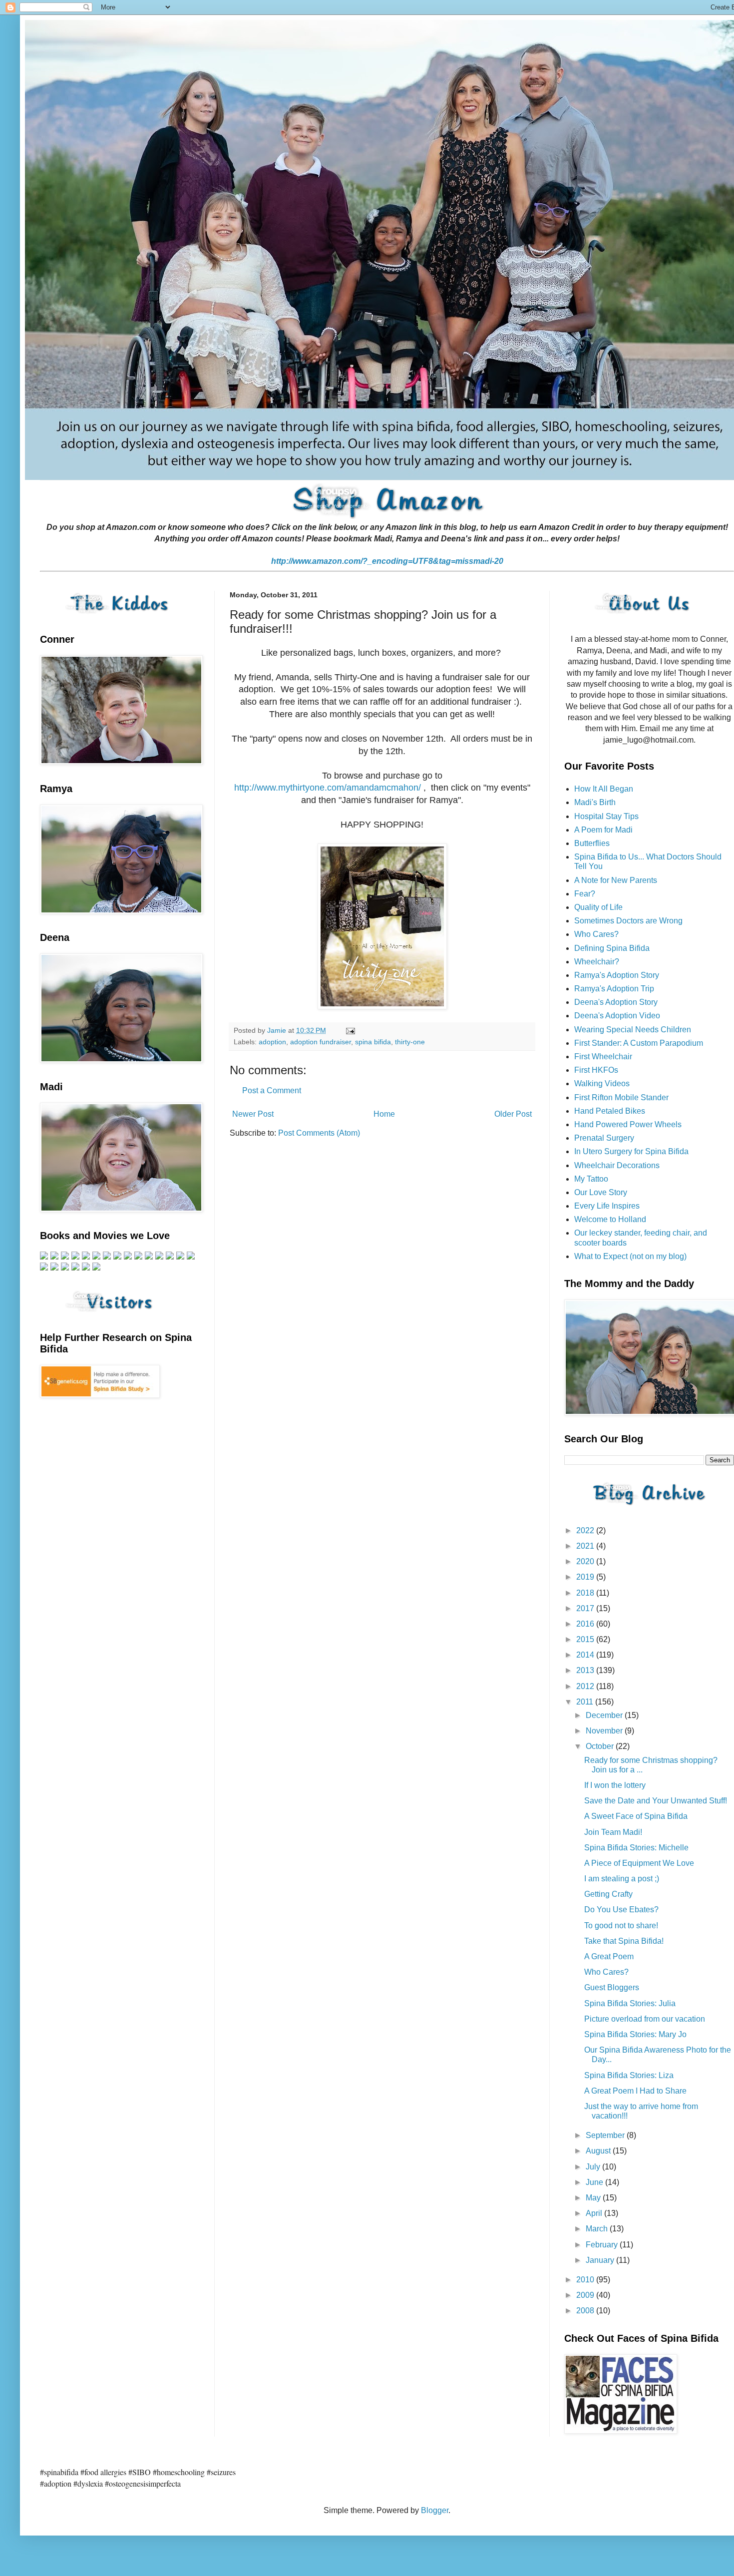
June (595, 2182)
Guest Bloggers (612, 1987)
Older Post (513, 1114)
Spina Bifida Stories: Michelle (636, 1848)
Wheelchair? (597, 962)
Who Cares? (596, 934)
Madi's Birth (595, 802)
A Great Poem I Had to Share (635, 2091)
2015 (586, 1639)
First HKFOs (596, 1070)
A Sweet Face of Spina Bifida (636, 1816)
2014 (586, 1655)
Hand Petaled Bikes (610, 1111)
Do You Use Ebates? (621, 1910)
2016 (586, 1624)
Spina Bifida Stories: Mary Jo (635, 2034)
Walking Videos (602, 1083)
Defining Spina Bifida (612, 948)
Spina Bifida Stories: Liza (629, 2075)
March (598, 2229)
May (594, 2198)
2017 (586, 1608)
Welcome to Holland (610, 1219)
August (599, 2151)
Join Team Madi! (613, 1832)
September (606, 2135)
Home (384, 1114)
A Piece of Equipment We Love (639, 1863)
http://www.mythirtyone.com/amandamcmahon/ (328, 788)
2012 (586, 1686)
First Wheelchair (603, 1057)
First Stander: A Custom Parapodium (639, 1043)
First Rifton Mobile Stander (621, 1097)
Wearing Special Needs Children (633, 1030)
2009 (586, 2295)
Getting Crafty (608, 1894)
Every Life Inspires (607, 1206)
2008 (586, 2311)
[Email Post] (350, 1030)
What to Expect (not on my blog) (630, 1256)
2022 (586, 1530)
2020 (586, 1561)
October (601, 1746)
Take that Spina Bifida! (624, 1941)
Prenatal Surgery (604, 1138)
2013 (586, 1670)
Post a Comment (272, 1090)
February (603, 2245)
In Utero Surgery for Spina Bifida (631, 1151)
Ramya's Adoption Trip (614, 989)
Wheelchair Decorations (617, 1165)
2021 (586, 1546)
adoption (272, 1042)
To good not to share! (621, 1926)
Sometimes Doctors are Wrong (628, 921)
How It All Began (604, 789)
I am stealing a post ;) (622, 1879)
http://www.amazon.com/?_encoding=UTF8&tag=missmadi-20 (387, 561)
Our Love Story (601, 1192)
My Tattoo (591, 1179)
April (595, 2213)
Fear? (585, 894)
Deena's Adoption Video (617, 1016)
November (605, 1731)
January (601, 2260)
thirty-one (410, 1042)
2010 (586, 2280)
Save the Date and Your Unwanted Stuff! (656, 1801)
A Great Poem (609, 1956)
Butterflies (592, 843)
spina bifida (373, 1042)
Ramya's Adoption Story (617, 975)
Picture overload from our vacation (645, 2019)
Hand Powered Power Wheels (628, 1124)
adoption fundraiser (321, 1042)
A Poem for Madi (603, 830)
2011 (586, 1702)
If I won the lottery (615, 1785)
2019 (586, 1577)
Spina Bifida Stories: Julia (630, 2003)
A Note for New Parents (616, 880)
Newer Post (253, 1114)
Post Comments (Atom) (319, 1133)
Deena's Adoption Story (616, 1002)
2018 (586, 1593)
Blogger (435, 2510)
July (594, 2167)
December (605, 1715)
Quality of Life (598, 907)
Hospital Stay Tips (606, 816)
